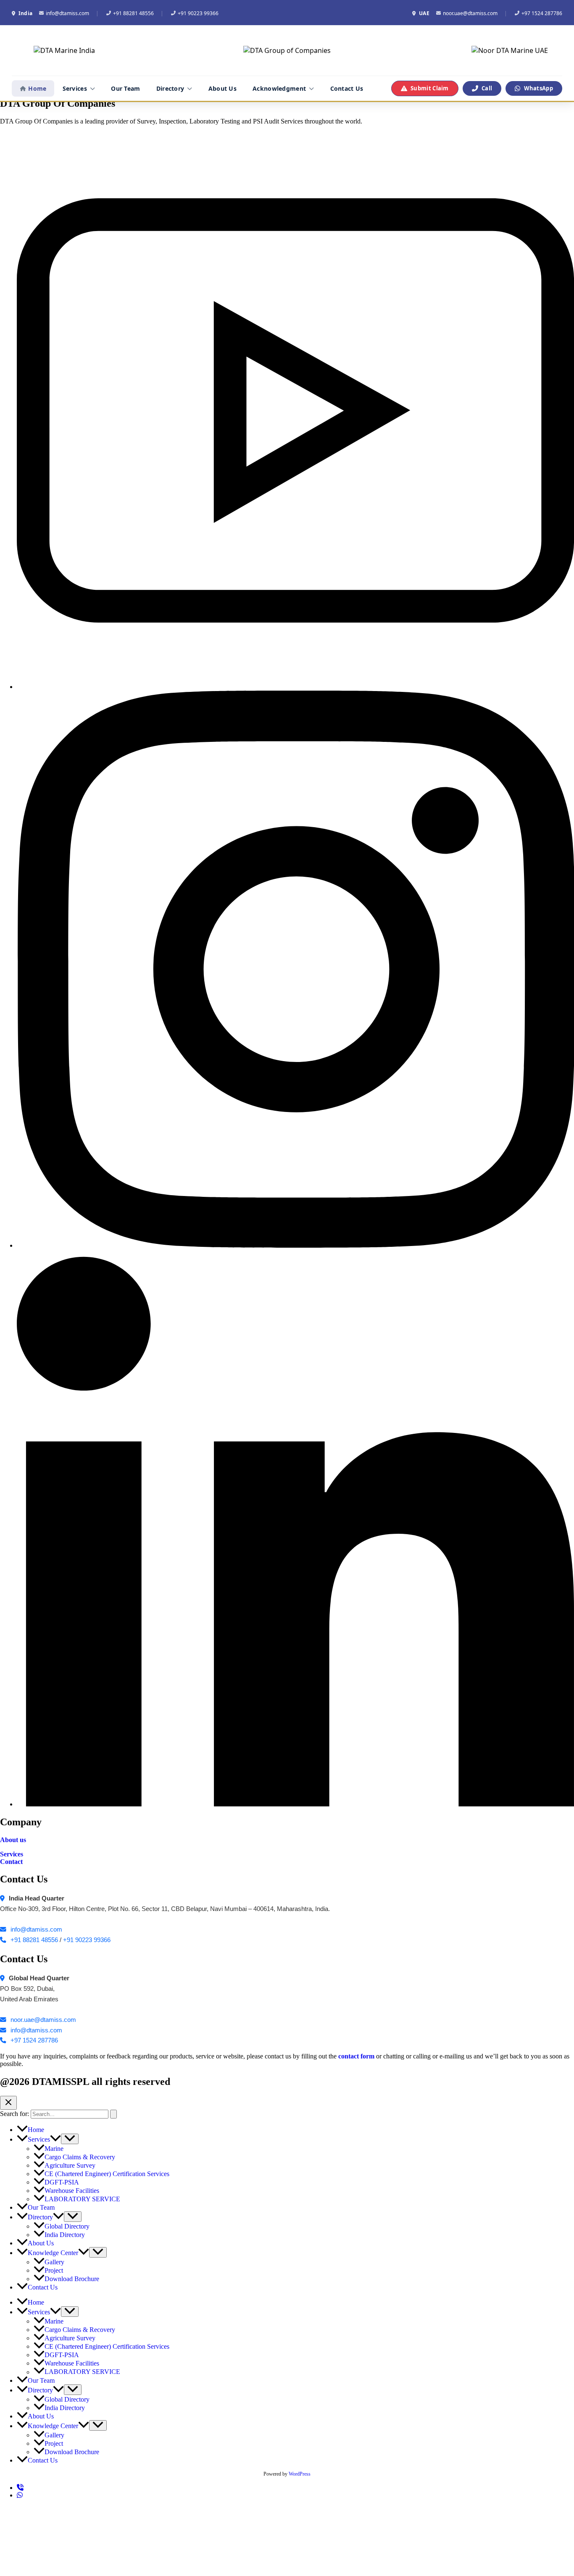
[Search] (113, 2114)
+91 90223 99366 (198, 13)
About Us (222, 88)
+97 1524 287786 (542, 13)
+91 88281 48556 (133, 13)
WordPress (300, 2474)
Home (37, 88)
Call (487, 88)
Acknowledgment (279, 88)
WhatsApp (538, 88)
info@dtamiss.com (67, 13)
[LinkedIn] (295, 1804)
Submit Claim (430, 88)
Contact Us (347, 88)
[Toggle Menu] (70, 2139)
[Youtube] (295, 687)
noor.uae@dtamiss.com (470, 13)
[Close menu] (8, 2103)
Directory (170, 88)
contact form (356, 2056)
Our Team (125, 88)
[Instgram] (295, 1245)
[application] (55, 2139)
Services (75, 88)
